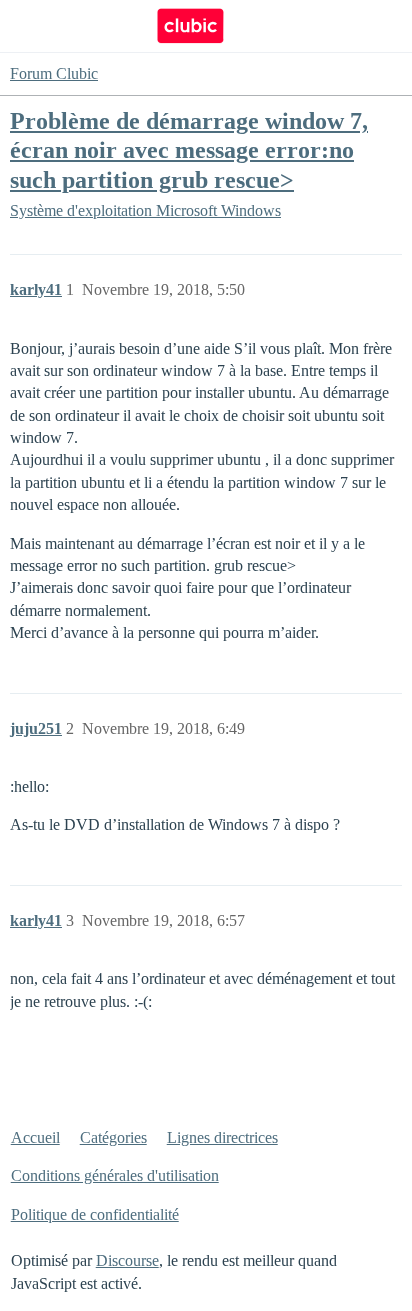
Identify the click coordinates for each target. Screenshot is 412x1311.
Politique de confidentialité (95, 1214)
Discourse (127, 1260)
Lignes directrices (222, 1137)
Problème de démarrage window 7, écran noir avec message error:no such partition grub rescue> (189, 149)
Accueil (35, 1137)
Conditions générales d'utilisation (115, 1175)
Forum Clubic (54, 73)
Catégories (113, 1137)
